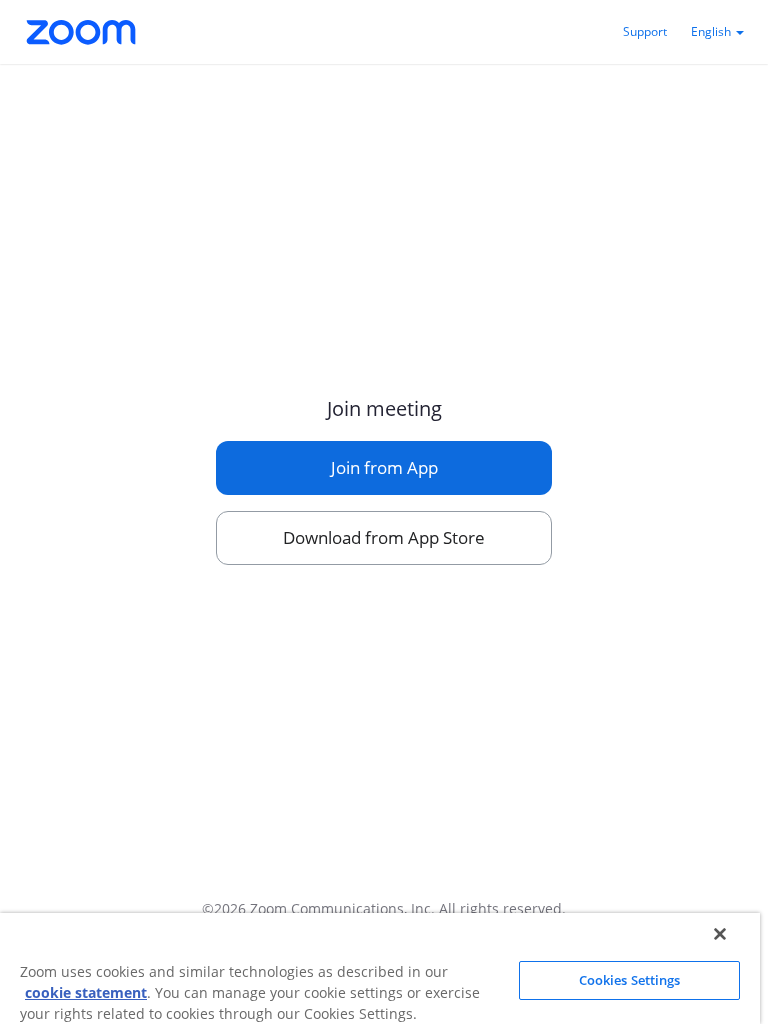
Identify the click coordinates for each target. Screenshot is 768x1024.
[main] (384, 469)
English (712, 31)
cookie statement (86, 992)
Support (645, 31)
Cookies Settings (630, 980)
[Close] (720, 934)
